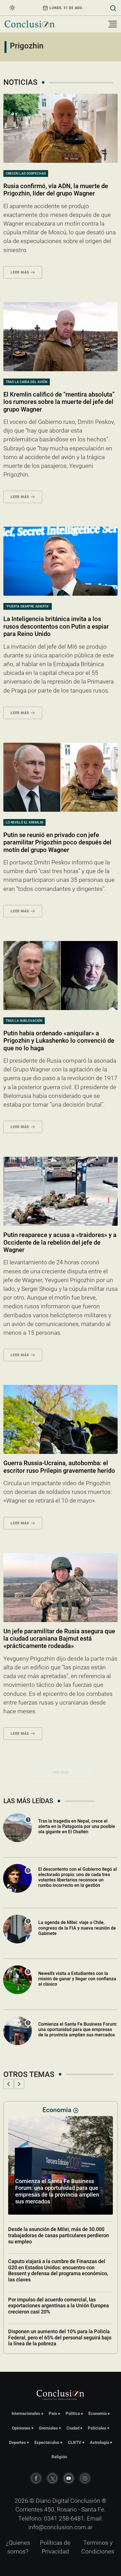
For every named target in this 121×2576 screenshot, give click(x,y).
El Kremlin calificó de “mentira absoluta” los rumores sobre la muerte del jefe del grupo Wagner (59, 402)
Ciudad (73, 2428)
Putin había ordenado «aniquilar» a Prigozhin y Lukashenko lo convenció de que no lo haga (59, 1041)
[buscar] (113, 8)
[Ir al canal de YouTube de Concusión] (69, 2478)
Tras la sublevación (24, 1021)
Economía (98, 2413)
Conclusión (85, 2501)
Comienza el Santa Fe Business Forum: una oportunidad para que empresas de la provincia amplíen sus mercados (78, 2029)
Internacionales (26, 2413)
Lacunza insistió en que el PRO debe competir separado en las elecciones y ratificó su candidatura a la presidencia (60, 2332)
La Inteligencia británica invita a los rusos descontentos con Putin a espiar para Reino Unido (56, 626)
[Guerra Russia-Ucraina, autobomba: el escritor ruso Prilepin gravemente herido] (60, 1419)
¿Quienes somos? (18, 2547)
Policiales (97, 2428)
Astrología (99, 2442)
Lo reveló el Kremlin (24, 822)
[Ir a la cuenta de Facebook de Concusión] (36, 2478)
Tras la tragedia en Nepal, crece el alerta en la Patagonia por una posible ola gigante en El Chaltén (77, 1826)
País (53, 2413)
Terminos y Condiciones (98, 2547)
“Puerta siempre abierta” (28, 606)
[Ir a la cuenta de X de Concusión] (52, 2478)
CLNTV (75, 2442)
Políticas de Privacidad (55, 2547)
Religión (59, 2457)
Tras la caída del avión (27, 382)
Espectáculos (47, 2442)
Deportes (17, 2442)
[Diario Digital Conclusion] (30, 24)
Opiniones (21, 2428)
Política (73, 2413)
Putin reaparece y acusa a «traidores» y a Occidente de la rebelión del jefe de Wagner (60, 1242)
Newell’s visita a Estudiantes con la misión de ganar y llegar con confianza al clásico (77, 1979)
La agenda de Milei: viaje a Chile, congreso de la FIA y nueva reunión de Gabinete (77, 1928)
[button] (8, 2084)
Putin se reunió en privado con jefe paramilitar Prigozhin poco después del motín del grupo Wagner (57, 842)
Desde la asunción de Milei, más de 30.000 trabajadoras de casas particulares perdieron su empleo (59, 2299)
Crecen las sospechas (26, 173)
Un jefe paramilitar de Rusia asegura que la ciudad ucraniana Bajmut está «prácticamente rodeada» (59, 1639)
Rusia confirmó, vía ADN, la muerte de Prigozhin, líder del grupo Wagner (56, 190)
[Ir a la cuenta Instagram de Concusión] (85, 2478)
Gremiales (48, 2428)
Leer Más (20, 272)
